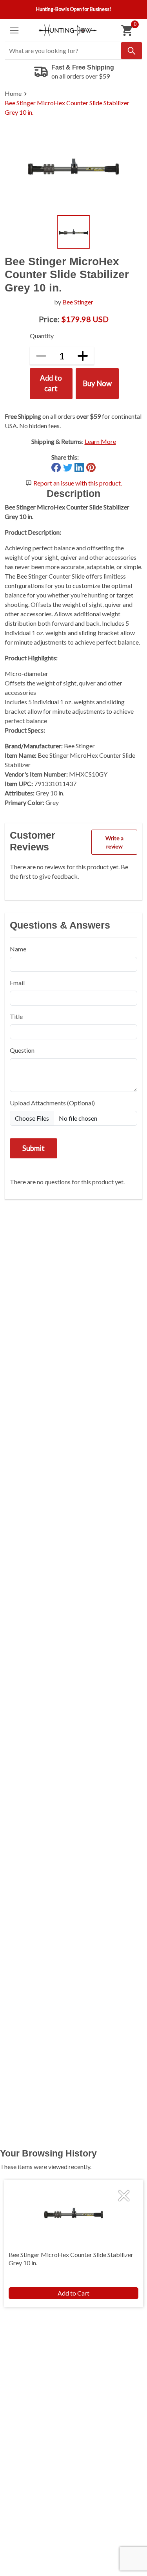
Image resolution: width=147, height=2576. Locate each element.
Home (13, 93)
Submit (34, 1148)
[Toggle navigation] (14, 30)
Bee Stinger (78, 302)
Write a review (114, 842)
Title (16, 1016)
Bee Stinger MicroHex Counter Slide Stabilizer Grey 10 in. (67, 107)
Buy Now (97, 383)
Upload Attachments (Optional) (52, 1103)
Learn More (100, 441)
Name (18, 949)
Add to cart (51, 383)
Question (22, 1050)
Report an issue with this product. (78, 483)
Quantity (42, 336)
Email (17, 983)
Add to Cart (73, 2293)
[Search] (132, 51)
